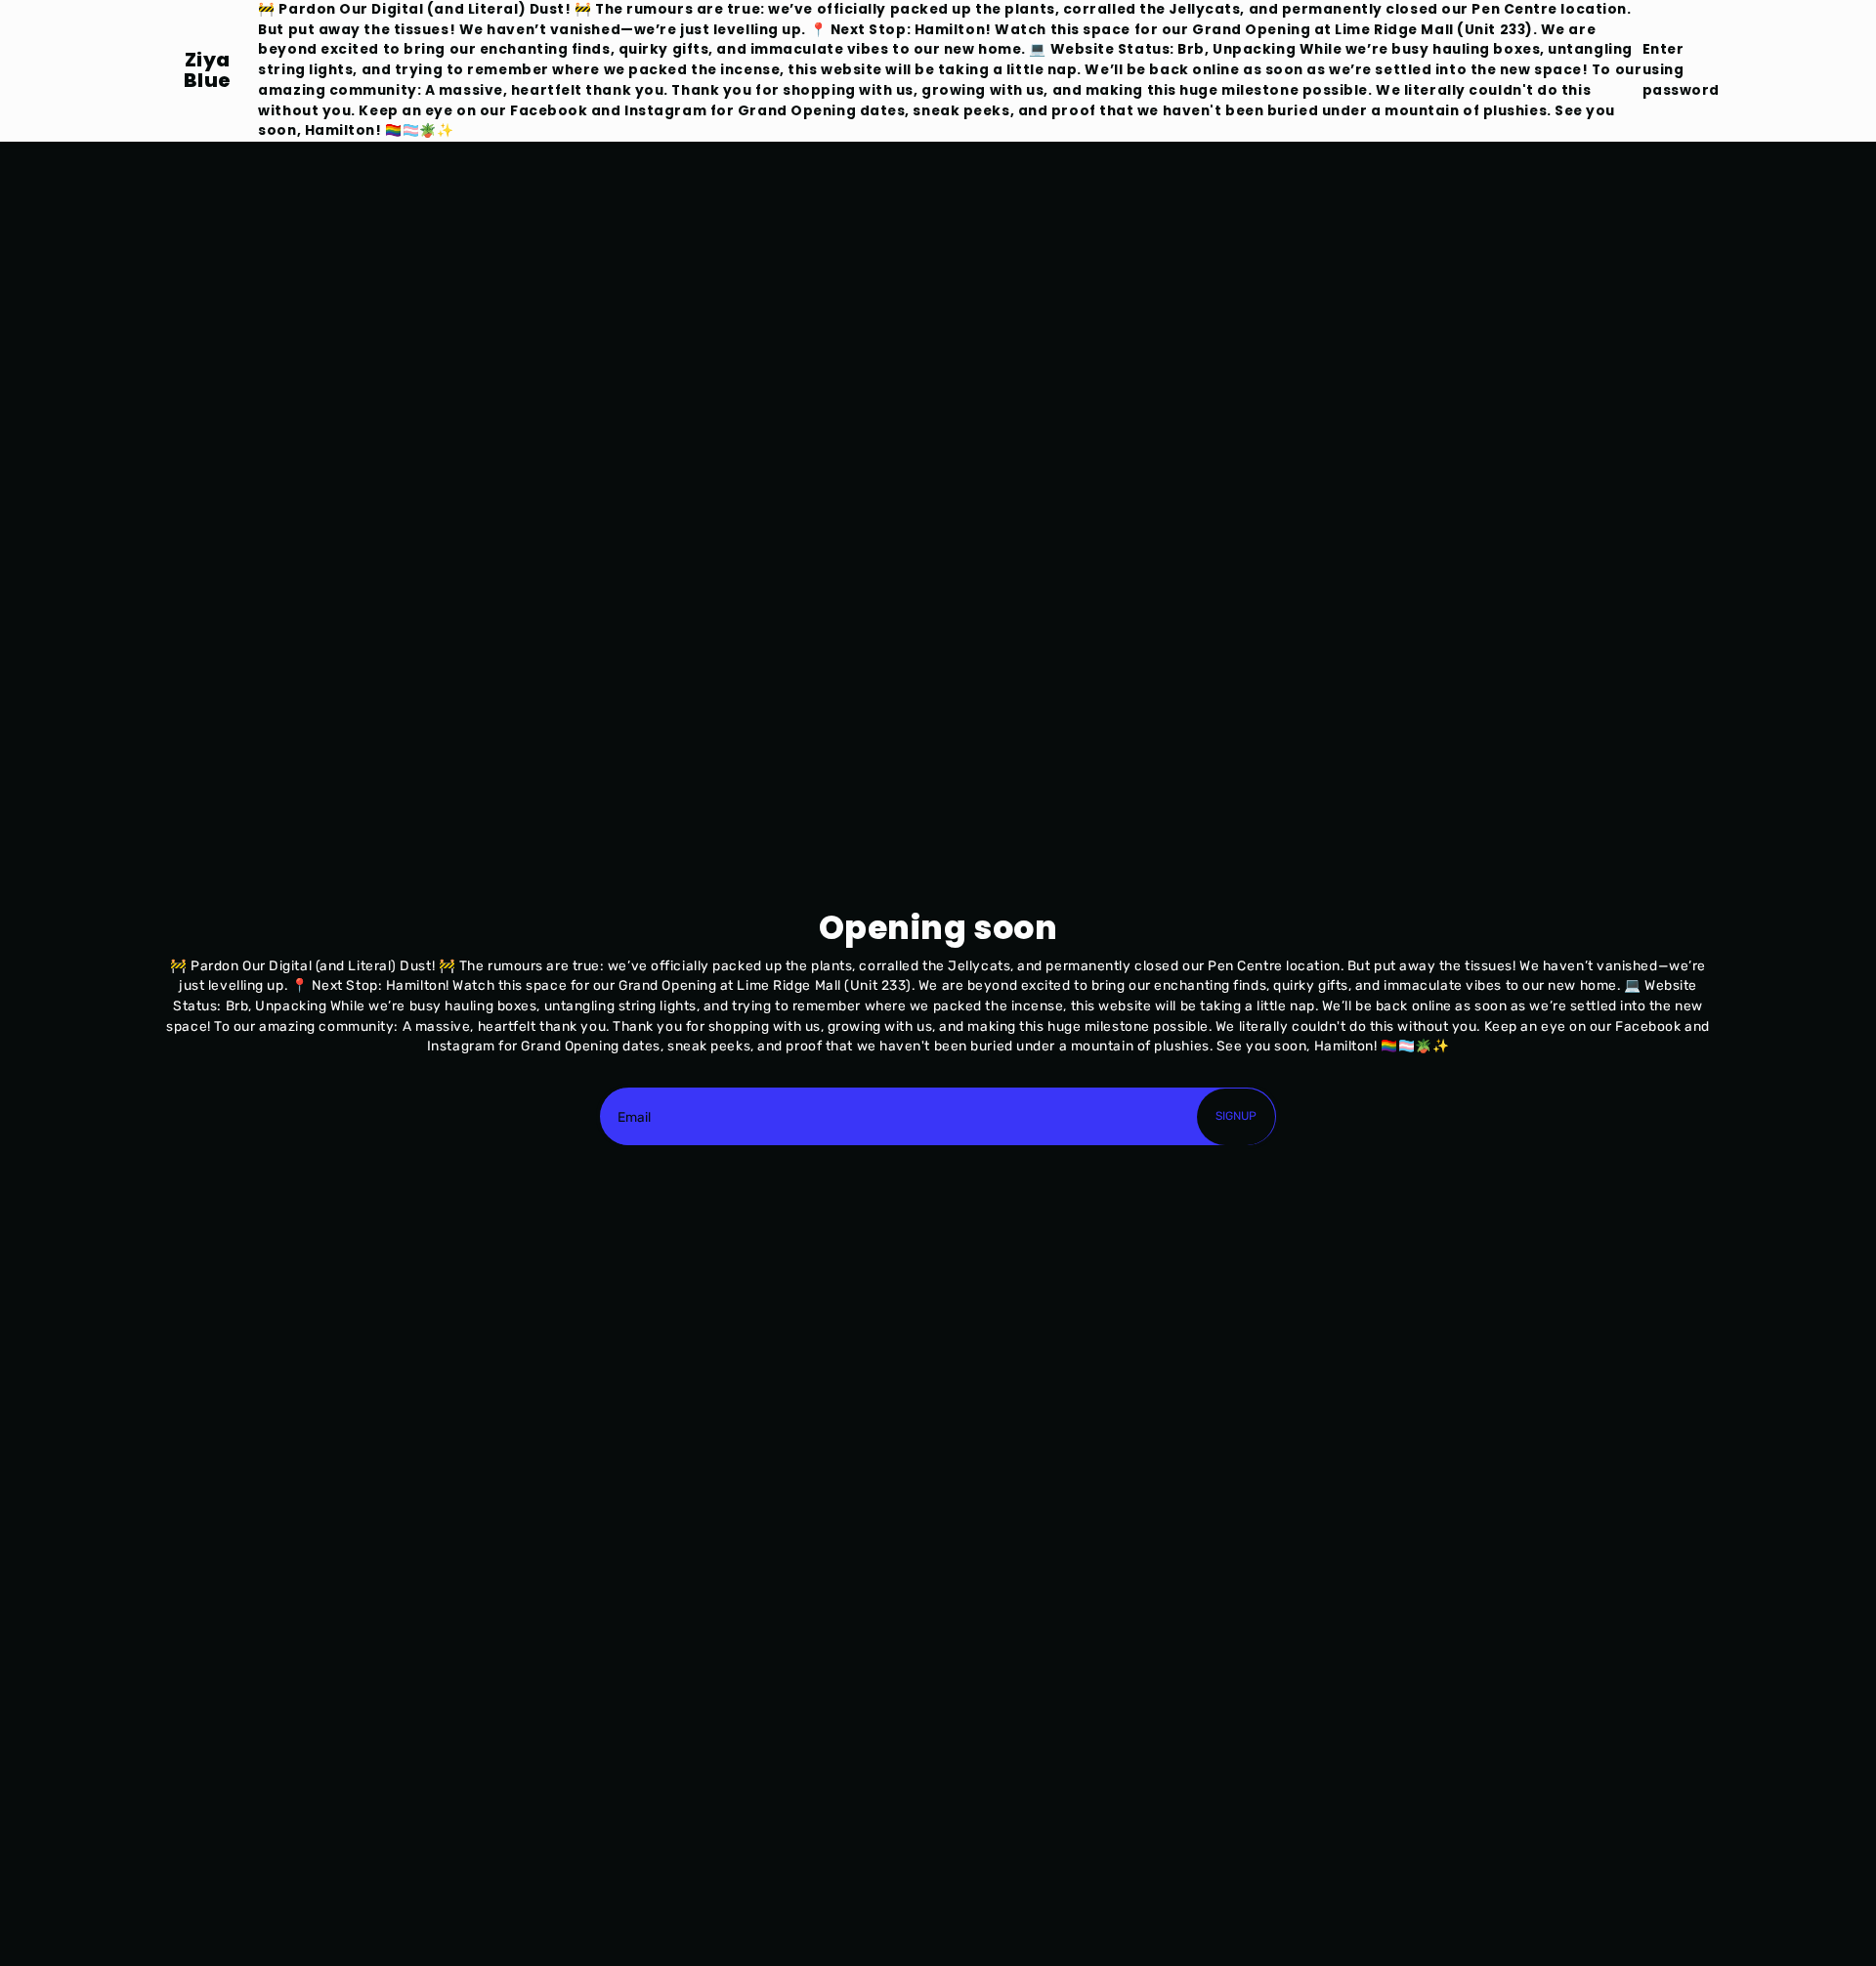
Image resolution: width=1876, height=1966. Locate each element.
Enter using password (1681, 69)
